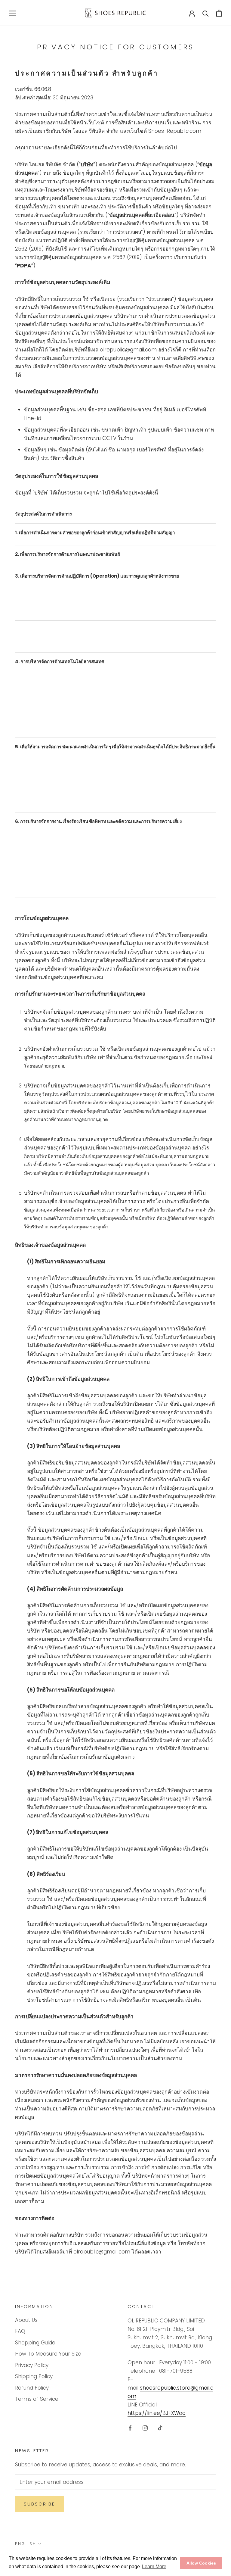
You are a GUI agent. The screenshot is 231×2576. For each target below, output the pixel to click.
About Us (26, 2320)
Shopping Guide (35, 2343)
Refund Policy (32, 2388)
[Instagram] (145, 2428)
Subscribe (39, 2504)
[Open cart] (219, 13)
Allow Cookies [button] (201, 2563)
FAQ (20, 2331)
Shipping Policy (34, 2376)
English (26, 2544)
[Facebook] (130, 2428)
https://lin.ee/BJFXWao (157, 2413)
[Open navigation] (13, 13)
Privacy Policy (32, 2365)
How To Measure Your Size (48, 2354)
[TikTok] (160, 2428)
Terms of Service (37, 2399)
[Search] (206, 13)
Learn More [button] (154, 2567)
